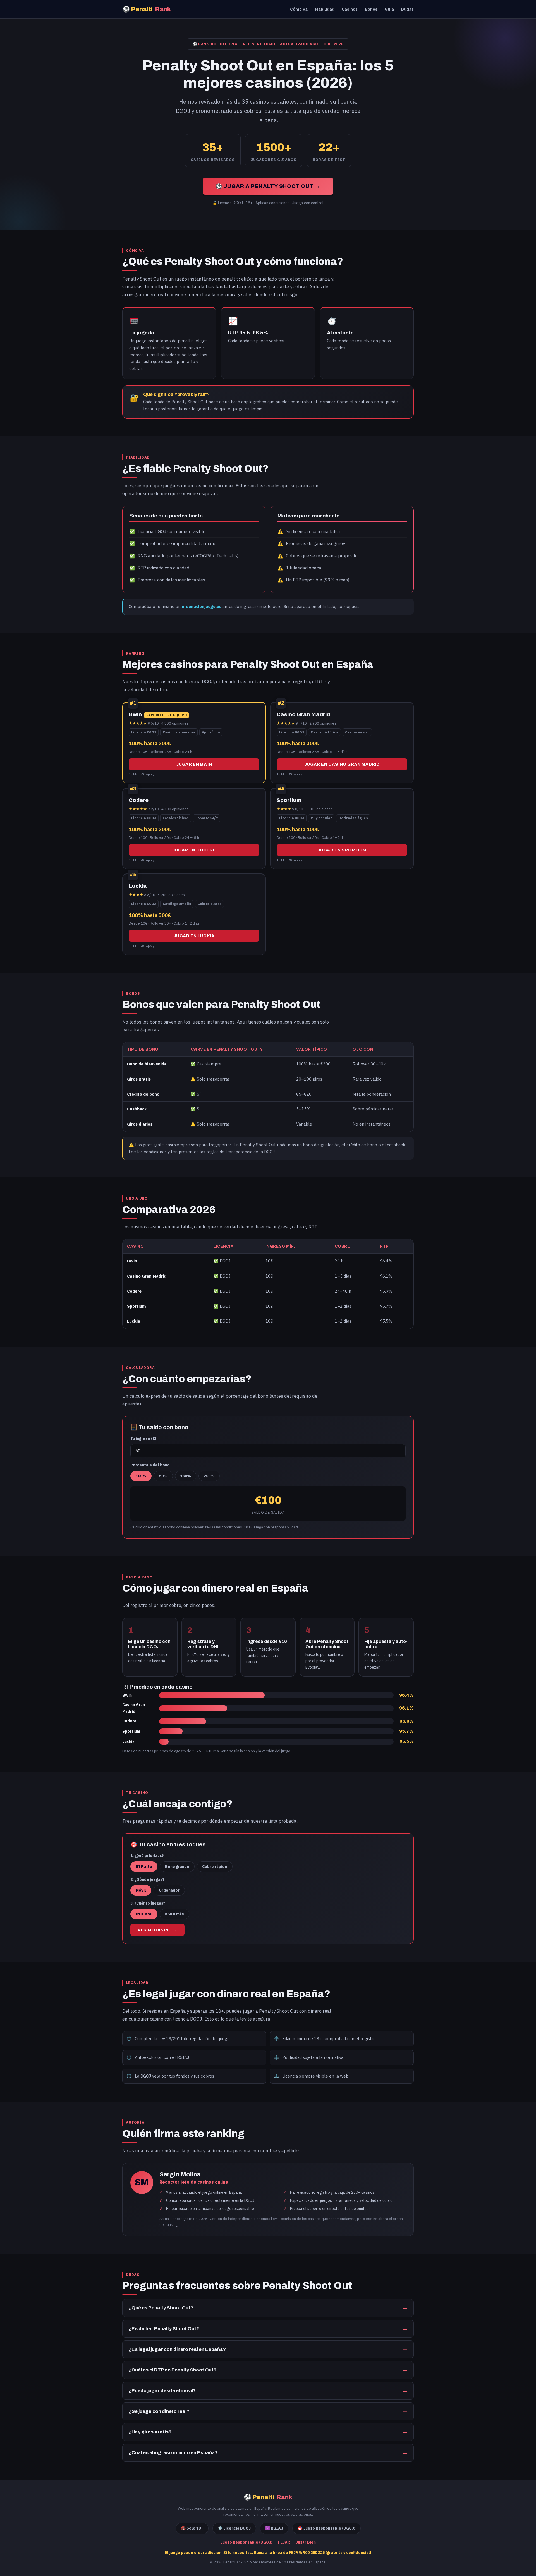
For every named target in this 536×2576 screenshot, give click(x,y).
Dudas (407, 9)
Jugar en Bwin (194, 764)
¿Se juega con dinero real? (159, 2411)
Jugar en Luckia (194, 936)
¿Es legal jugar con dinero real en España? (177, 2349)
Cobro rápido (215, 1867)
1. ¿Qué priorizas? (147, 1856)
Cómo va (299, 9)
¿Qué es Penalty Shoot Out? (161, 2308)
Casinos (350, 9)
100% (141, 1476)
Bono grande (177, 1867)
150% (186, 1476)
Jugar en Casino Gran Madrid (342, 764)
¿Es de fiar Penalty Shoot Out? (164, 2329)
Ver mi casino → (157, 1930)
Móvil (141, 1890)
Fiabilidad (325, 9)
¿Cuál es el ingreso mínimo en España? (173, 2453)
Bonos (371, 9)
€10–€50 (144, 1914)
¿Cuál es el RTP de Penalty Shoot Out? (173, 2370)
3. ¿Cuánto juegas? (148, 1903)
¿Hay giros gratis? (150, 2432)
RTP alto (144, 1867)
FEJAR (284, 2542)
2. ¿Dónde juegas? (147, 1879)
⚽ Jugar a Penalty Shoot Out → (268, 186)
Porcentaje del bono (150, 1465)
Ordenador (169, 1890)
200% (209, 1476)
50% (163, 1476)
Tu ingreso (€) (143, 1438)
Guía (389, 9)
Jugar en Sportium (342, 850)
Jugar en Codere (194, 850)
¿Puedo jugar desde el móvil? (162, 2391)
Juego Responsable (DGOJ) (246, 2542)
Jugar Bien (306, 2542)
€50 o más (174, 1914)
